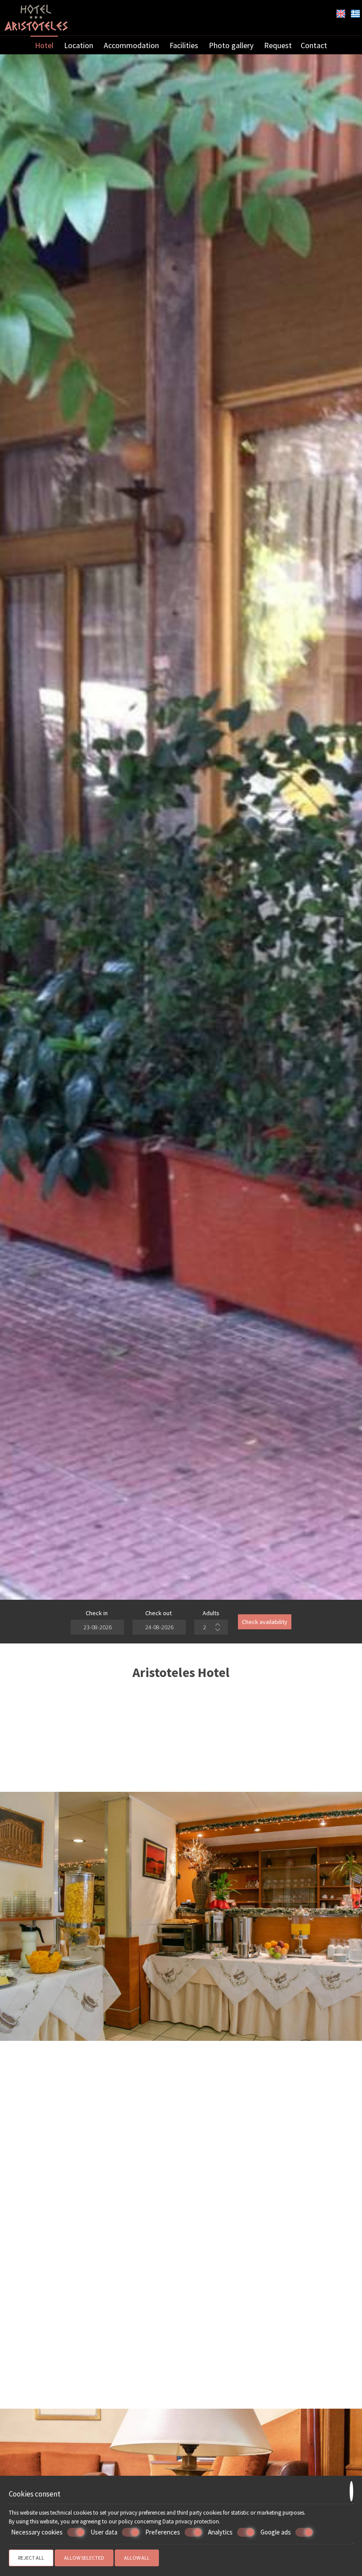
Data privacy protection (191, 2521)
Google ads (276, 2532)
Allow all (137, 2558)
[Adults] (211, 1627)
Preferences (163, 2532)
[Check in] (96, 1627)
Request (278, 45)
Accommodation (131, 45)
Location (79, 45)
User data (104, 2532)
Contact (314, 45)
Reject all (31, 2558)
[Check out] (158, 1627)
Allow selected (84, 2558)
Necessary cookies (37, 2532)
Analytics (220, 2532)
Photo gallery (231, 45)
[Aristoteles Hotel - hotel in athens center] (36, 17)
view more (58, 2404)
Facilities (184, 45)
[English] (341, 13)
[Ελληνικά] (355, 13)
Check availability (265, 1622)
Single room (58, 2340)
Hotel (44, 45)
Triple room (300, 2340)
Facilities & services (69, 1944)
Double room (181, 2340)
